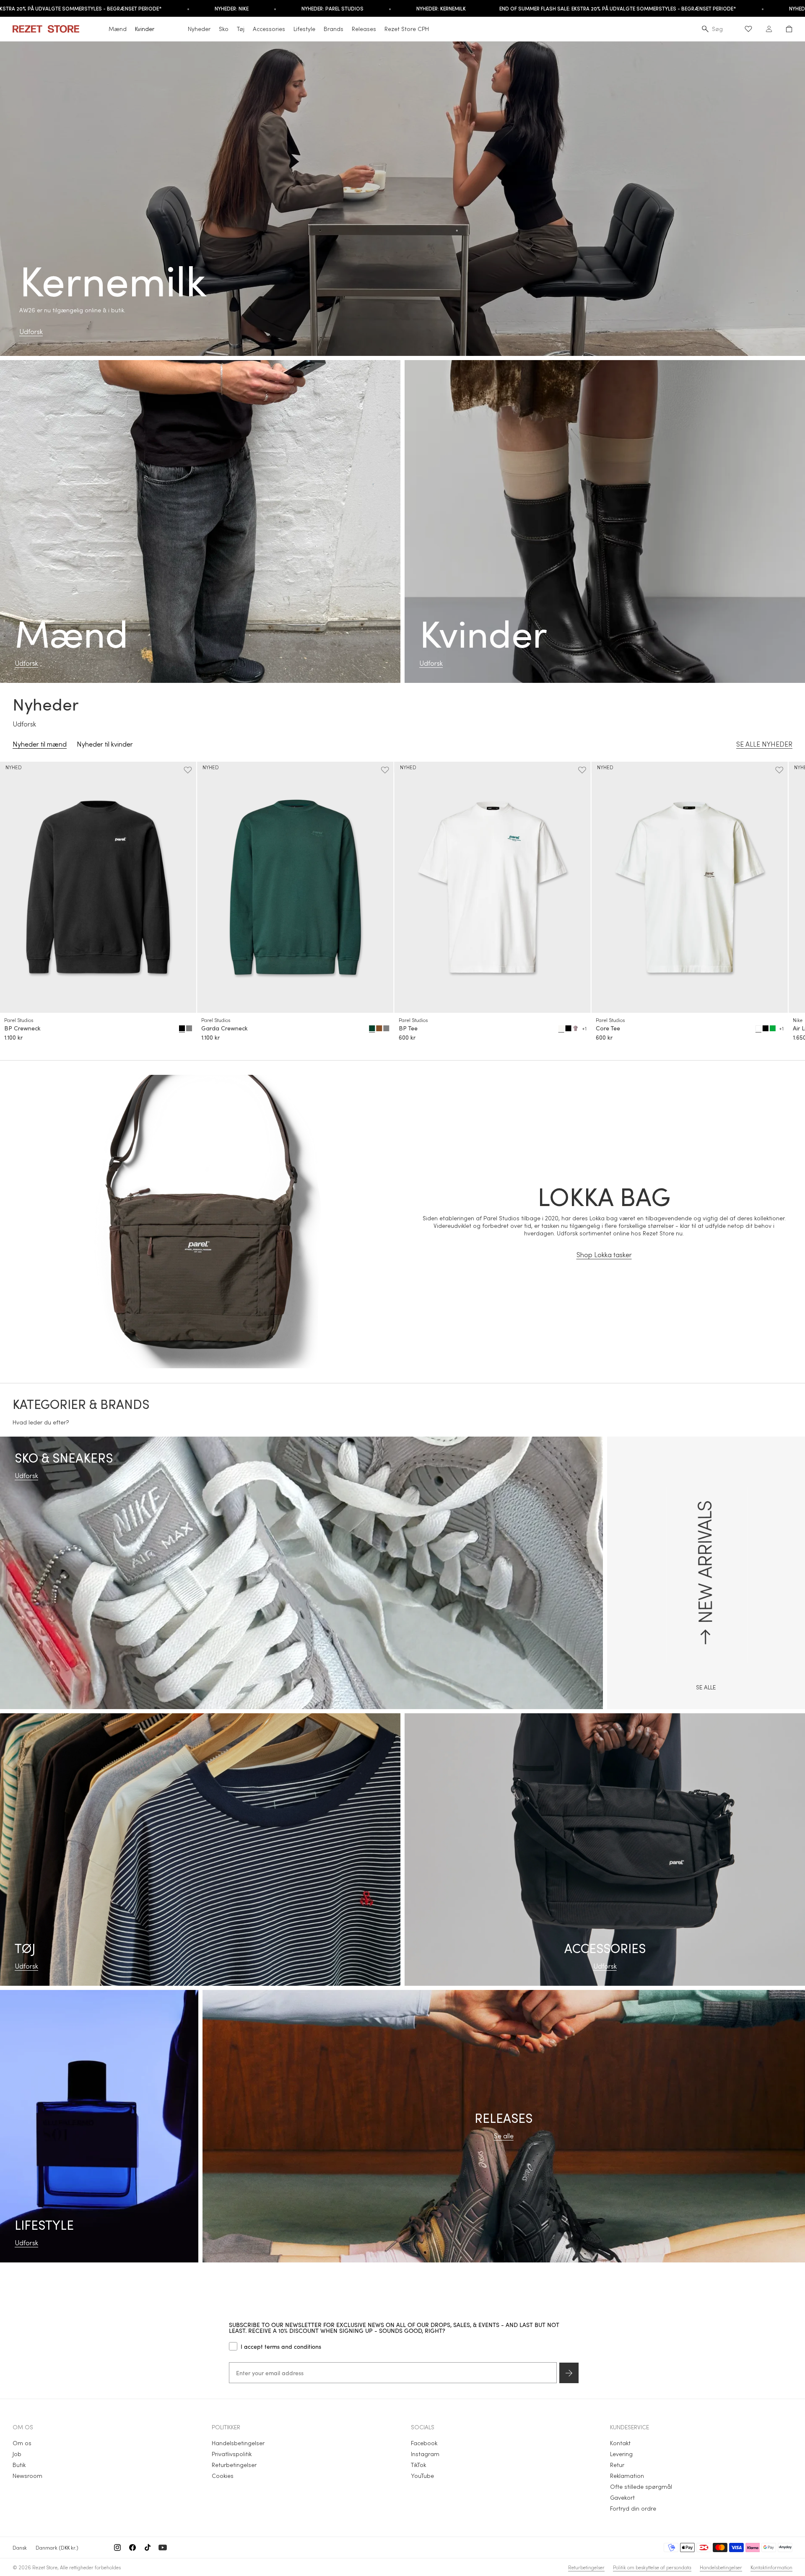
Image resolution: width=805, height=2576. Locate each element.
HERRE (476, 1293)
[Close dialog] (539, 1224)
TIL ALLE (476, 1343)
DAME (476, 1318)
